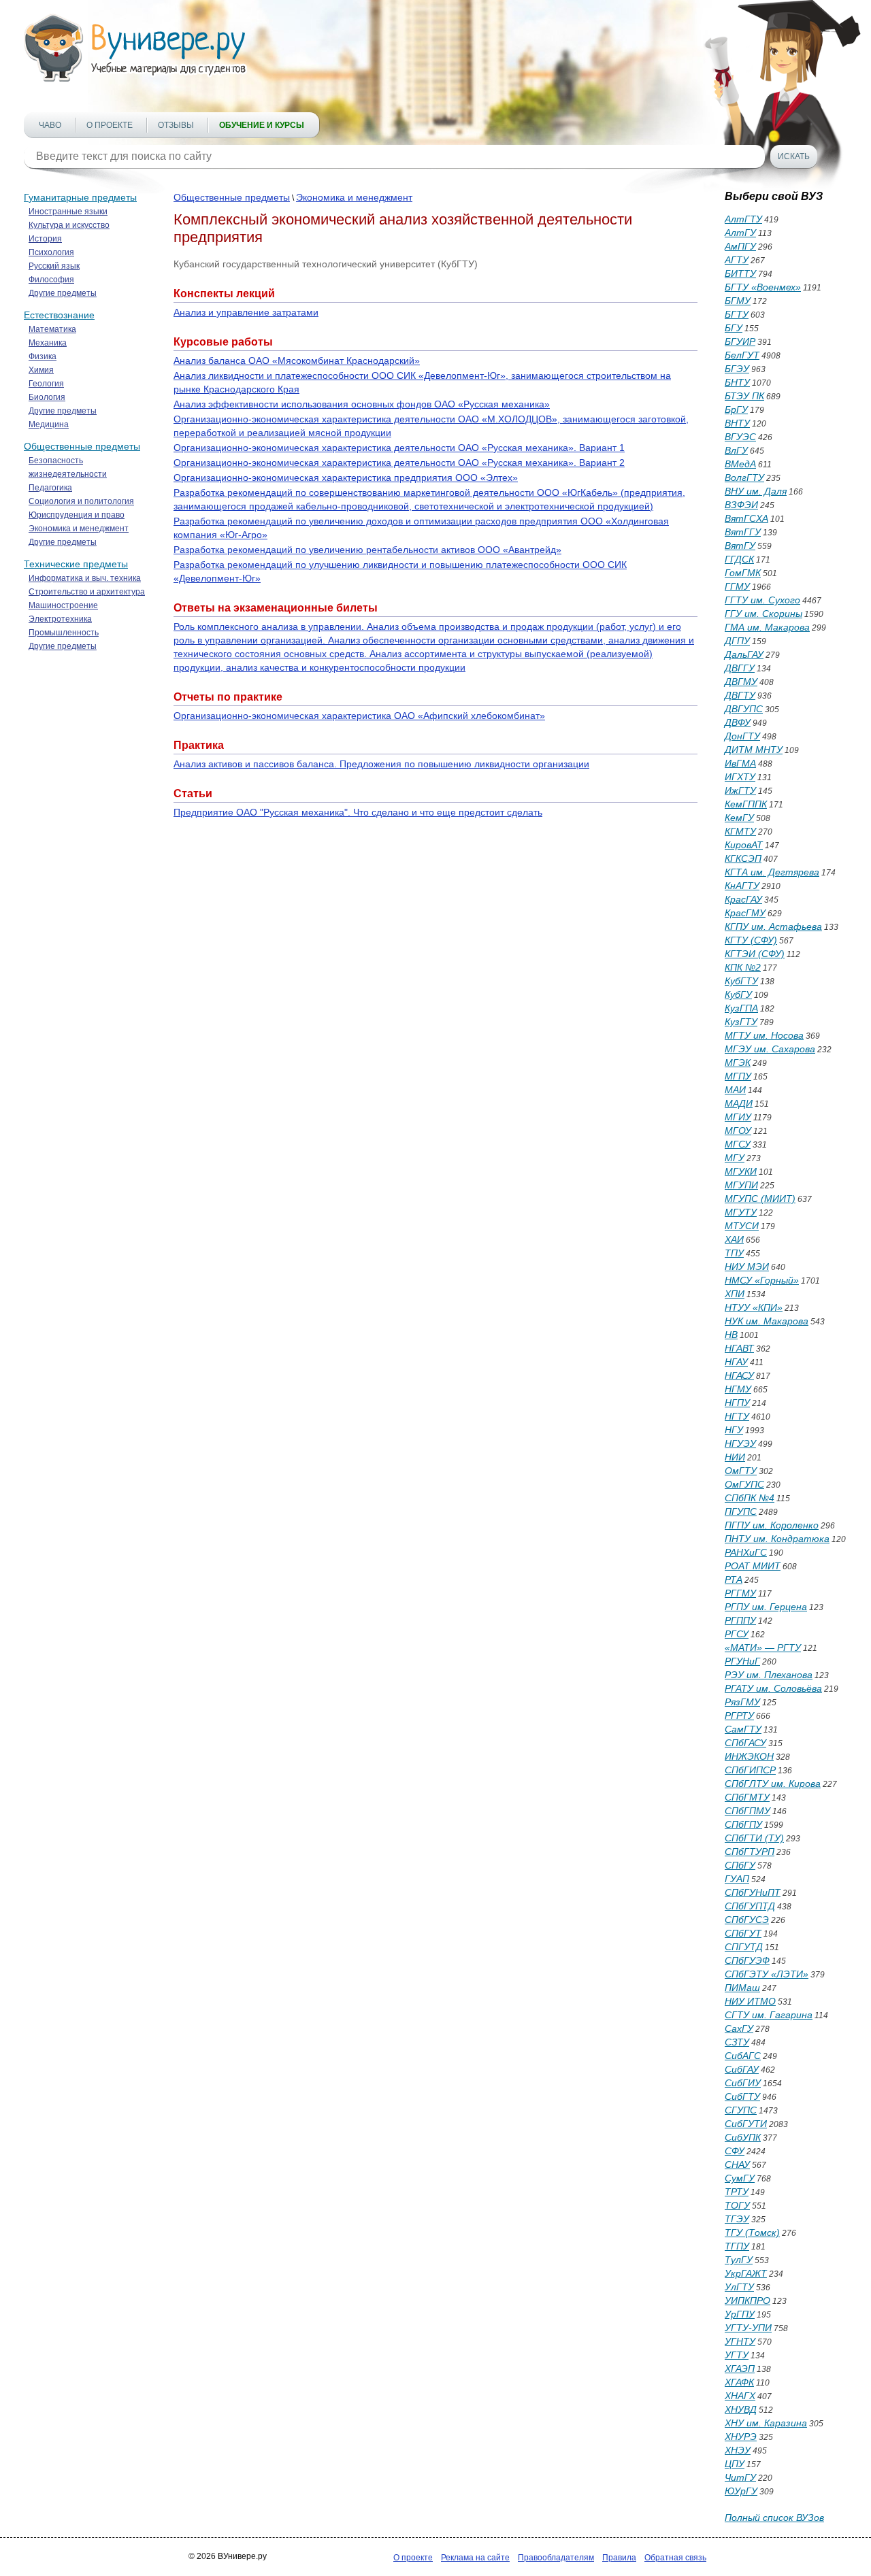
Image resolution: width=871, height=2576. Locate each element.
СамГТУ (743, 1729)
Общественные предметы (82, 446)
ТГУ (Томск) (752, 2232)
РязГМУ (742, 1702)
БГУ (734, 328)
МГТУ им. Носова (764, 1035)
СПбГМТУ (747, 1797)
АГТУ (737, 260)
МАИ (735, 1090)
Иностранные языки (68, 212)
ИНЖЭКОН (749, 1756)
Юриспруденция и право (77, 515)
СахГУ (739, 2028)
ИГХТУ (740, 777)
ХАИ (734, 1239)
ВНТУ (737, 423)
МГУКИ (741, 1171)
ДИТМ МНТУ (754, 750)
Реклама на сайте (475, 2558)
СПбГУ (740, 1865)
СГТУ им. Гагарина (769, 2015)
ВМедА (740, 464)
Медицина (49, 424)
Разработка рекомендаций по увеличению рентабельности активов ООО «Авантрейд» (367, 550)
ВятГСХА (746, 518)
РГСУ (737, 1634)
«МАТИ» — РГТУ (763, 1647)
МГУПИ (741, 1185)
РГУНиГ (742, 1661)
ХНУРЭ (741, 2437)
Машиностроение (63, 605)
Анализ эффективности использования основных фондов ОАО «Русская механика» (362, 404)
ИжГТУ (740, 790)
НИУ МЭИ (747, 1267)
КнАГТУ (742, 886)
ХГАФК (739, 2382)
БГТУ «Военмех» (763, 287)
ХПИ (735, 1294)
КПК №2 (743, 967)
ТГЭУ (737, 2219)
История (45, 239)
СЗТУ (737, 2042)
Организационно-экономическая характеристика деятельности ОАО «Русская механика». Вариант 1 (399, 448)
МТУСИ (742, 1226)
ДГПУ (737, 641)
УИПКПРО (747, 2301)
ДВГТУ (740, 695)
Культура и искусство (69, 225)
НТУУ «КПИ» (754, 1307)
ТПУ (734, 1253)
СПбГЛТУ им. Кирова (773, 1784)
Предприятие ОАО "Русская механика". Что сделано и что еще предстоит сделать (358, 812)
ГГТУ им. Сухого (762, 600)
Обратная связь (675, 2558)
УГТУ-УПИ (748, 2328)
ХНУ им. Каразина (766, 2423)
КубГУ (738, 994)
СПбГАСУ (745, 1743)
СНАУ (737, 2164)
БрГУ (736, 409)
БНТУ (737, 382)
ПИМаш (742, 1988)
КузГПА (741, 1008)
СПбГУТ (743, 1933)
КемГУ (739, 818)
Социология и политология (81, 501)
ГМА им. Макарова (767, 627)
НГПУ (737, 1403)
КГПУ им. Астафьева (773, 926)
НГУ (734, 1430)
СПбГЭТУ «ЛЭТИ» (767, 1974)
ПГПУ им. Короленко (772, 1525)
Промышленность (64, 633)
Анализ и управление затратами (246, 312)
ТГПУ (737, 2246)
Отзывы (176, 125)
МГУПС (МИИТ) (760, 1199)
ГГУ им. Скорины (763, 614)
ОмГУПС (744, 1484)
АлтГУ (740, 233)
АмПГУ (740, 246)
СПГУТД (744, 1947)
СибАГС (743, 2056)
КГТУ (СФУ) (751, 940)
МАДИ (739, 1103)
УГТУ (737, 2355)
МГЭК (738, 1063)
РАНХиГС (746, 1552)
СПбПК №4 (750, 1498)
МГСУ (738, 1144)
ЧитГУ (740, 2477)
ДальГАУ (744, 654)
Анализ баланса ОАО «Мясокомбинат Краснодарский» (297, 361)
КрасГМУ (745, 913)
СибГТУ (742, 2096)
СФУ (735, 2151)
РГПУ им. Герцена (766, 1607)
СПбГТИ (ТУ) (754, 1838)
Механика (48, 343)
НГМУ (738, 1389)
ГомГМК (743, 573)
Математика (52, 329)
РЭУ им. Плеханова (769, 1675)
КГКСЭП (743, 858)
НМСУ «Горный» (762, 1280)
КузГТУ (741, 1022)
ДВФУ (738, 722)
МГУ (735, 1158)
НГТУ (737, 1416)
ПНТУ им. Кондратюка (777, 1539)
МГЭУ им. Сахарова (770, 1049)
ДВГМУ (741, 682)
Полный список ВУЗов (774, 2518)
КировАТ (744, 845)
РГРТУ (739, 1716)
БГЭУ (737, 369)
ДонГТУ (742, 736)
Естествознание (59, 315)
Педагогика (50, 488)
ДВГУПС (744, 709)
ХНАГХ (740, 2396)
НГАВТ (739, 1348)
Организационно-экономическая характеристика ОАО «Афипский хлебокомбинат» (359, 716)
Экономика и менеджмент (79, 529)
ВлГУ (736, 450)
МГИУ (738, 1117)
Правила (619, 2558)
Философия (51, 280)
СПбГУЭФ (747, 1960)
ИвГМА (740, 763)
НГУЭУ (740, 1443)
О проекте (110, 125)
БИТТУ (740, 273)
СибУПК (743, 2137)
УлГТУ (739, 2287)
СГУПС (741, 2110)
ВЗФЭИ (741, 505)
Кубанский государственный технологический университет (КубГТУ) (326, 264)
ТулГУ (739, 2260)
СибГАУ (742, 2069)
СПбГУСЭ (747, 1920)
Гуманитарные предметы (80, 197)
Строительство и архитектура (87, 592)
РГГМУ (740, 1593)
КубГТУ (741, 981)
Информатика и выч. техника (85, 578)
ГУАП (737, 1879)
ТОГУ (737, 2205)
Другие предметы (63, 293)
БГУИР (740, 341)
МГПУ (738, 1076)
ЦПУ (735, 2464)
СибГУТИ (746, 2124)
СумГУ (740, 2178)
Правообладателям (556, 2558)
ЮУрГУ (741, 2491)
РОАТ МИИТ (753, 1566)
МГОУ (738, 1131)
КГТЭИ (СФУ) (755, 954)
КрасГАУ (743, 899)
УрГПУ (740, 2314)
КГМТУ (740, 831)
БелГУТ (742, 355)
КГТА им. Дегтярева (772, 872)
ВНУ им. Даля (756, 491)
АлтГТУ (743, 219)
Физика (43, 356)
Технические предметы (76, 564)
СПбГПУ (743, 1824)
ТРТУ (737, 2192)
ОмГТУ (741, 1471)
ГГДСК (739, 559)
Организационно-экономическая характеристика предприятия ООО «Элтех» (346, 478)
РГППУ (740, 1620)
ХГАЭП (740, 2369)
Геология (46, 384)
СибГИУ (743, 2083)
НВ (731, 1335)
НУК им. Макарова (767, 1321)
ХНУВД (741, 2409)
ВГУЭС (740, 437)
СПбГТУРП (750, 1852)
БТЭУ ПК (744, 396)
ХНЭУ (738, 2450)
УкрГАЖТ (746, 2273)
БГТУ (737, 314)
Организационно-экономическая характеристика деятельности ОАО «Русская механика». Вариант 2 (399, 463)
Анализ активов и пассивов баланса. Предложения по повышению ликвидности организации (381, 764)
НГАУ (736, 1362)
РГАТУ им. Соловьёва (773, 1688)
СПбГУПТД (750, 1906)
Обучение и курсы (262, 125)
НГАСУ (739, 1375)
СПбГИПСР (750, 1770)
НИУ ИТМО (750, 2001)
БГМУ (738, 301)
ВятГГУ (743, 532)
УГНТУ (740, 2341)
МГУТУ (741, 1212)
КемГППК (746, 804)
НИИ (735, 1457)
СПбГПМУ (747, 1811)
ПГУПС (741, 1511)
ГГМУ (737, 586)
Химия (41, 370)
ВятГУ (740, 546)
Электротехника (60, 619)
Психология (51, 252)
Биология (47, 397)
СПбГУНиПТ (753, 1892)
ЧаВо (50, 125)
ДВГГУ (740, 668)
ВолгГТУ (744, 478)
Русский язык (54, 266)
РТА (734, 1579)
